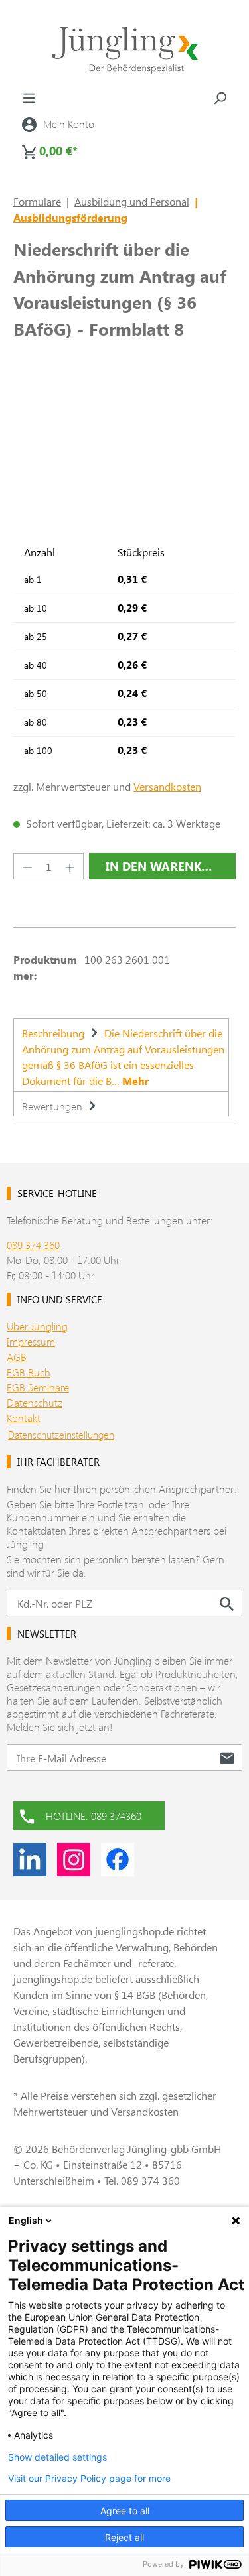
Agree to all (125, 2511)
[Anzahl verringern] (27, 866)
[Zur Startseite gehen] (124, 50)
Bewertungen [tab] (53, 1106)
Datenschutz (35, 1402)
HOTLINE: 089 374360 (94, 1816)
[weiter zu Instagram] (74, 1860)
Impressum (31, 1341)
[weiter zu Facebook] (118, 1860)
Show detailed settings (57, 2457)
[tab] (121, 1055)
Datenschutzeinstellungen (61, 1435)
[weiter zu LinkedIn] (30, 1860)
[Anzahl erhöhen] (70, 866)
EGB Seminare (38, 1387)
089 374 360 (33, 1245)
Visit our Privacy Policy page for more (89, 2479)
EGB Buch (29, 1372)
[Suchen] (220, 97)
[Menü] (29, 97)
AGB (17, 1357)
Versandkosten (167, 786)
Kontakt (24, 1418)
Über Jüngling (37, 1326)
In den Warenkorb (166, 866)
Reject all (124, 2537)
